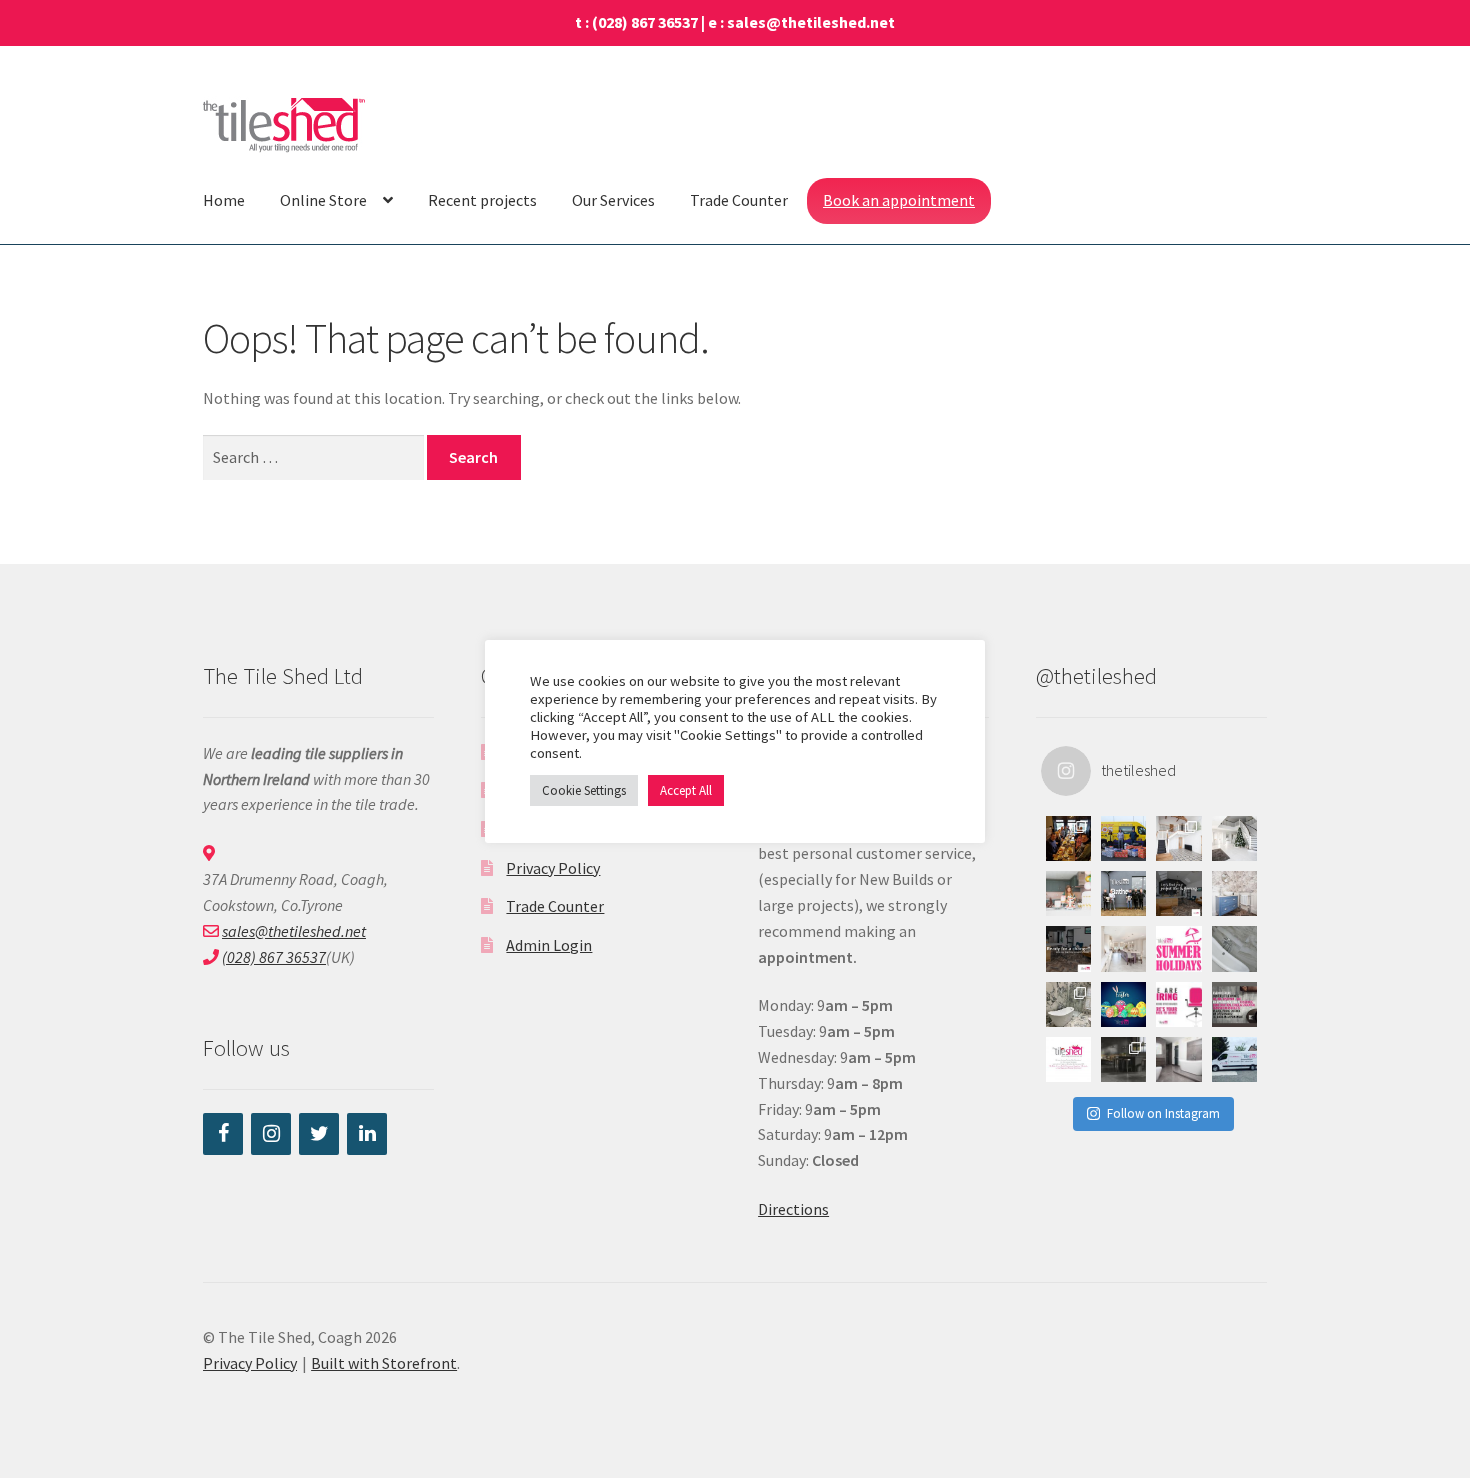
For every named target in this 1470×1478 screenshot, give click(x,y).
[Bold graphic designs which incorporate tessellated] (1234, 893)
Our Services (613, 200)
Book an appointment (899, 200)
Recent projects (482, 200)
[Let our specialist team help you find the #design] (1178, 893)
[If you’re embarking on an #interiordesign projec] (1068, 948)
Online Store (323, 200)
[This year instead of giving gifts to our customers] (1123, 838)
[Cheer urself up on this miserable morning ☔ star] (1178, 1059)
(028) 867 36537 (645, 22)
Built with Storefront (384, 1363)
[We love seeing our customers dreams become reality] (1068, 1004)
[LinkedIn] (367, 1134)
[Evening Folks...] (1234, 1004)
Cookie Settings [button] (584, 790)
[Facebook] (223, 1134)
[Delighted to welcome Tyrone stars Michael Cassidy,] (1123, 893)
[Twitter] (319, 1134)
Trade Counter (739, 200)
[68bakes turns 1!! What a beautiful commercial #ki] (1068, 893)
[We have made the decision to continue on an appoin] (1234, 948)
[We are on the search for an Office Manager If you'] (1178, 1004)
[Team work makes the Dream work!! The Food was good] (1068, 838)
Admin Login (549, 945)
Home (224, 200)
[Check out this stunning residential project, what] (1123, 948)
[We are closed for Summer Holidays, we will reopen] (1178, 948)
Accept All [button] (686, 790)
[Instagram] (271, 1134)
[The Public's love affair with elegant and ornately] (1178, 838)
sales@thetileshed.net (811, 22)
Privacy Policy (553, 868)
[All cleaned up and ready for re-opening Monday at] (1234, 1059)
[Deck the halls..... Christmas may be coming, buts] (1234, 838)
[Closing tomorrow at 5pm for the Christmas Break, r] (1068, 1059)
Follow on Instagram (1163, 1113)
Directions (793, 1209)
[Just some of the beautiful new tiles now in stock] (1123, 1059)
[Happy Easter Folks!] (1123, 1004)
